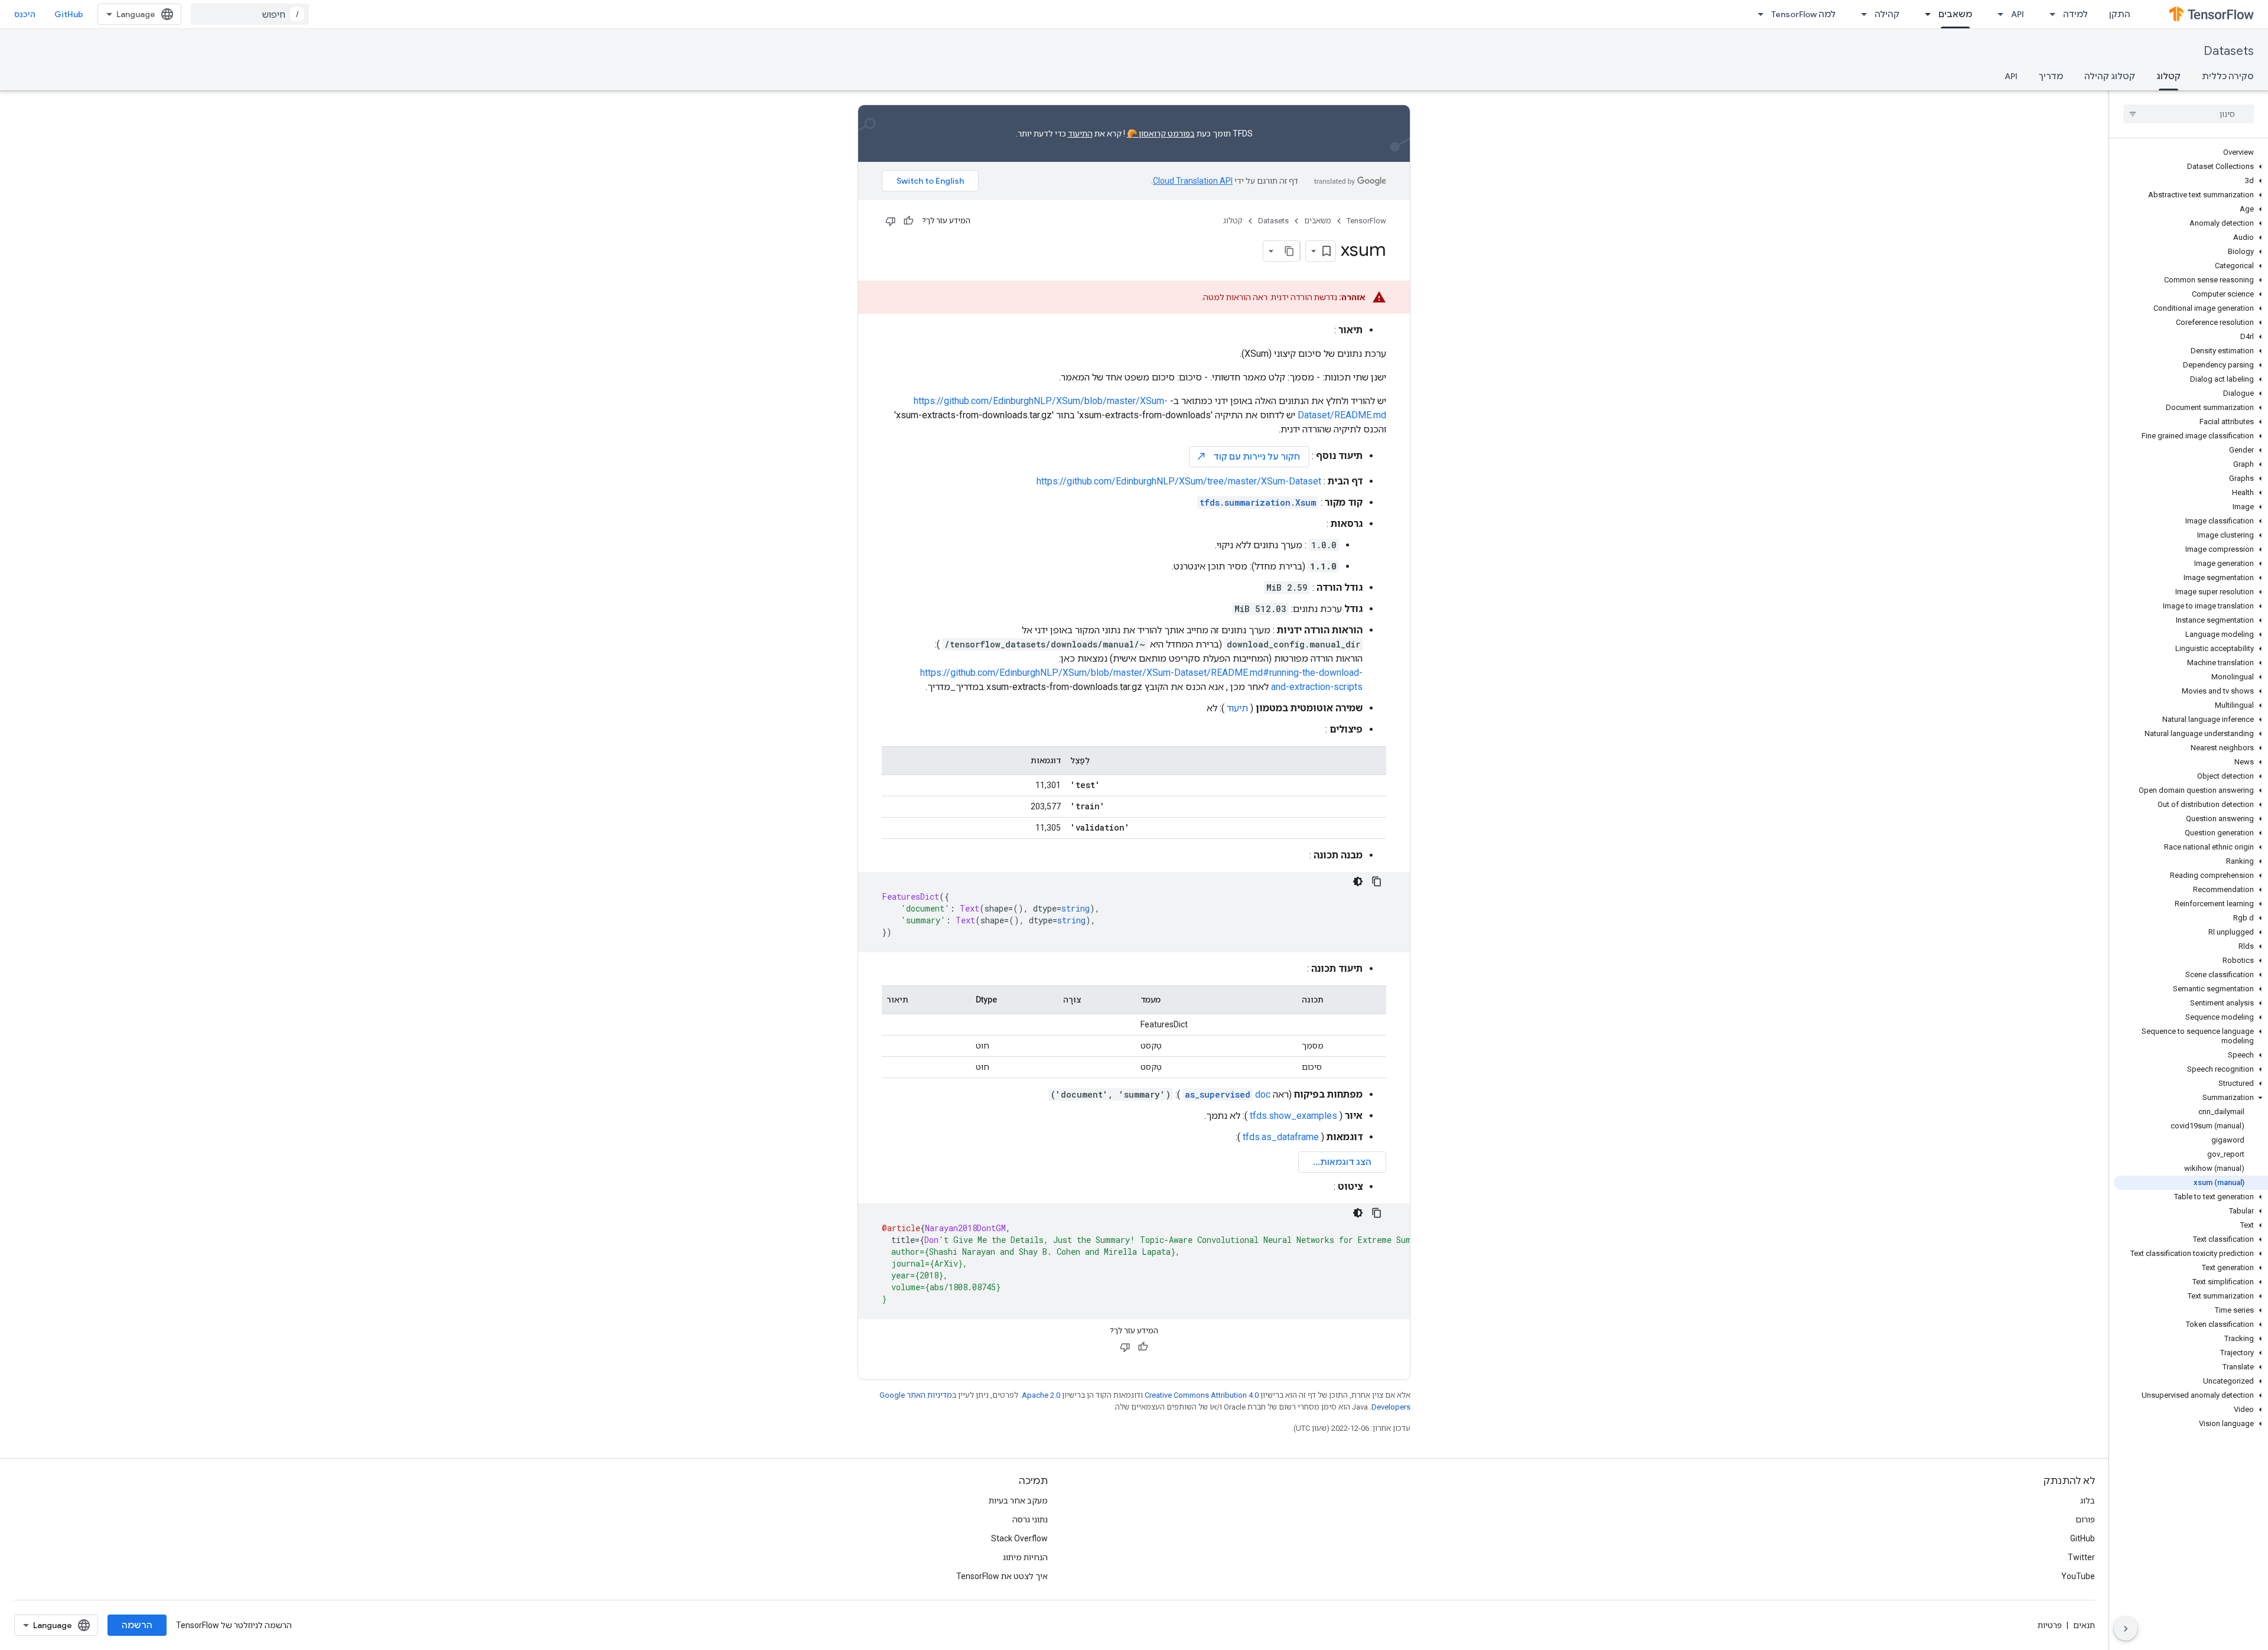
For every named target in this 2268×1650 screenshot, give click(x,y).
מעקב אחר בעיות (1018, 1501)
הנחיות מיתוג (1025, 1557)
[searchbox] (2189, 114)
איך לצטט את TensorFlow (1002, 1576)
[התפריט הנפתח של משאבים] (1924, 14)
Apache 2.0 (1041, 1395)
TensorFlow (1366, 221)
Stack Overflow (1019, 1538)
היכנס (25, 14)
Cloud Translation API (1193, 181)
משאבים (1955, 14)
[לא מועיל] (891, 221)
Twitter (2081, 1557)
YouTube (2078, 1576)
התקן (2120, 14)
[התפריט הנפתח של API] (1997, 14)
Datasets (2229, 51)
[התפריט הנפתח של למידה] (2049, 14)
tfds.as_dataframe (1281, 1137)
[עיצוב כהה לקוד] (1358, 881)
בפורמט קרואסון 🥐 (1161, 134)
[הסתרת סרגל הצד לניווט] (2126, 1629)
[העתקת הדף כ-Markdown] (1289, 251)
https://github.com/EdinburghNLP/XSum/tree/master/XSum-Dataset (1179, 481)
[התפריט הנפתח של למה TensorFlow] (1757, 14)
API (2018, 14)
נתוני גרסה (1030, 1519)
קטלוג (2168, 76)
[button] (2191, 167)
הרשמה (137, 1625)
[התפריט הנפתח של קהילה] (1860, 14)
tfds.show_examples (1293, 1116)
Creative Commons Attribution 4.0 (1202, 1395)
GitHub (69, 14)
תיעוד (1237, 708)
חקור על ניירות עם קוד (1248, 456)
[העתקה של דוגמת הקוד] (1377, 881)
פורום (2085, 1519)
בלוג (2088, 1501)
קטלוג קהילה (2110, 76)
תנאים (2084, 1625)
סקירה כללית (2228, 76)
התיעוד (1080, 134)
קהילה (1887, 14)
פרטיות (2050, 1625)
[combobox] (250, 14)
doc (1228, 1094)
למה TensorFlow (1803, 14)
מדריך (2051, 76)
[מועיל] (908, 221)
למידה (2075, 14)
